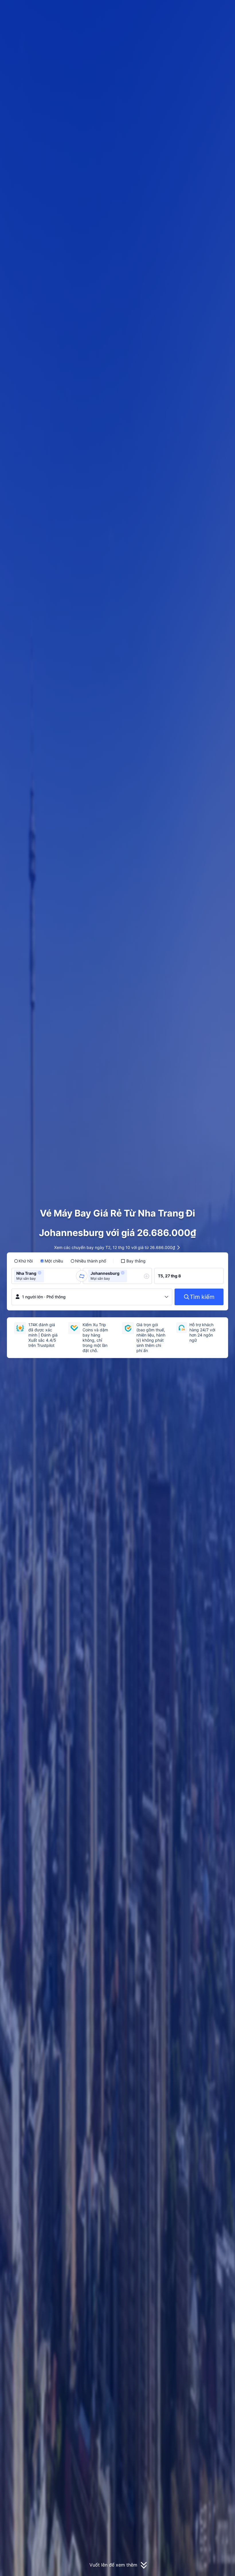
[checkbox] (133, 1261)
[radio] (23, 1261)
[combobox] (47, 1276)
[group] (46, 1276)
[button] (189, 9)
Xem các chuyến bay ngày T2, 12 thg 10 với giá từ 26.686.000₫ (115, 1247)
